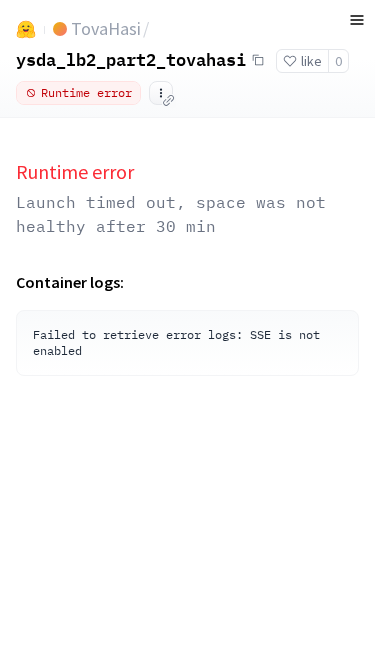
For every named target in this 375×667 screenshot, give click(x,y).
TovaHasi (106, 28)
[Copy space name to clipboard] (258, 60)
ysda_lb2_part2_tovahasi (131, 59)
